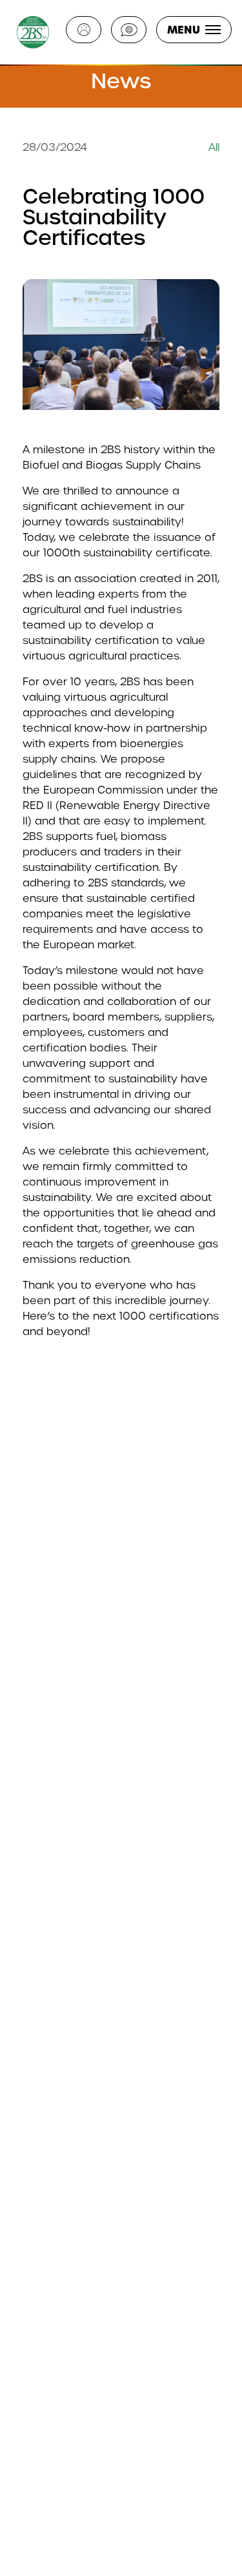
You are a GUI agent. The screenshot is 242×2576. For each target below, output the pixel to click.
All (214, 147)
